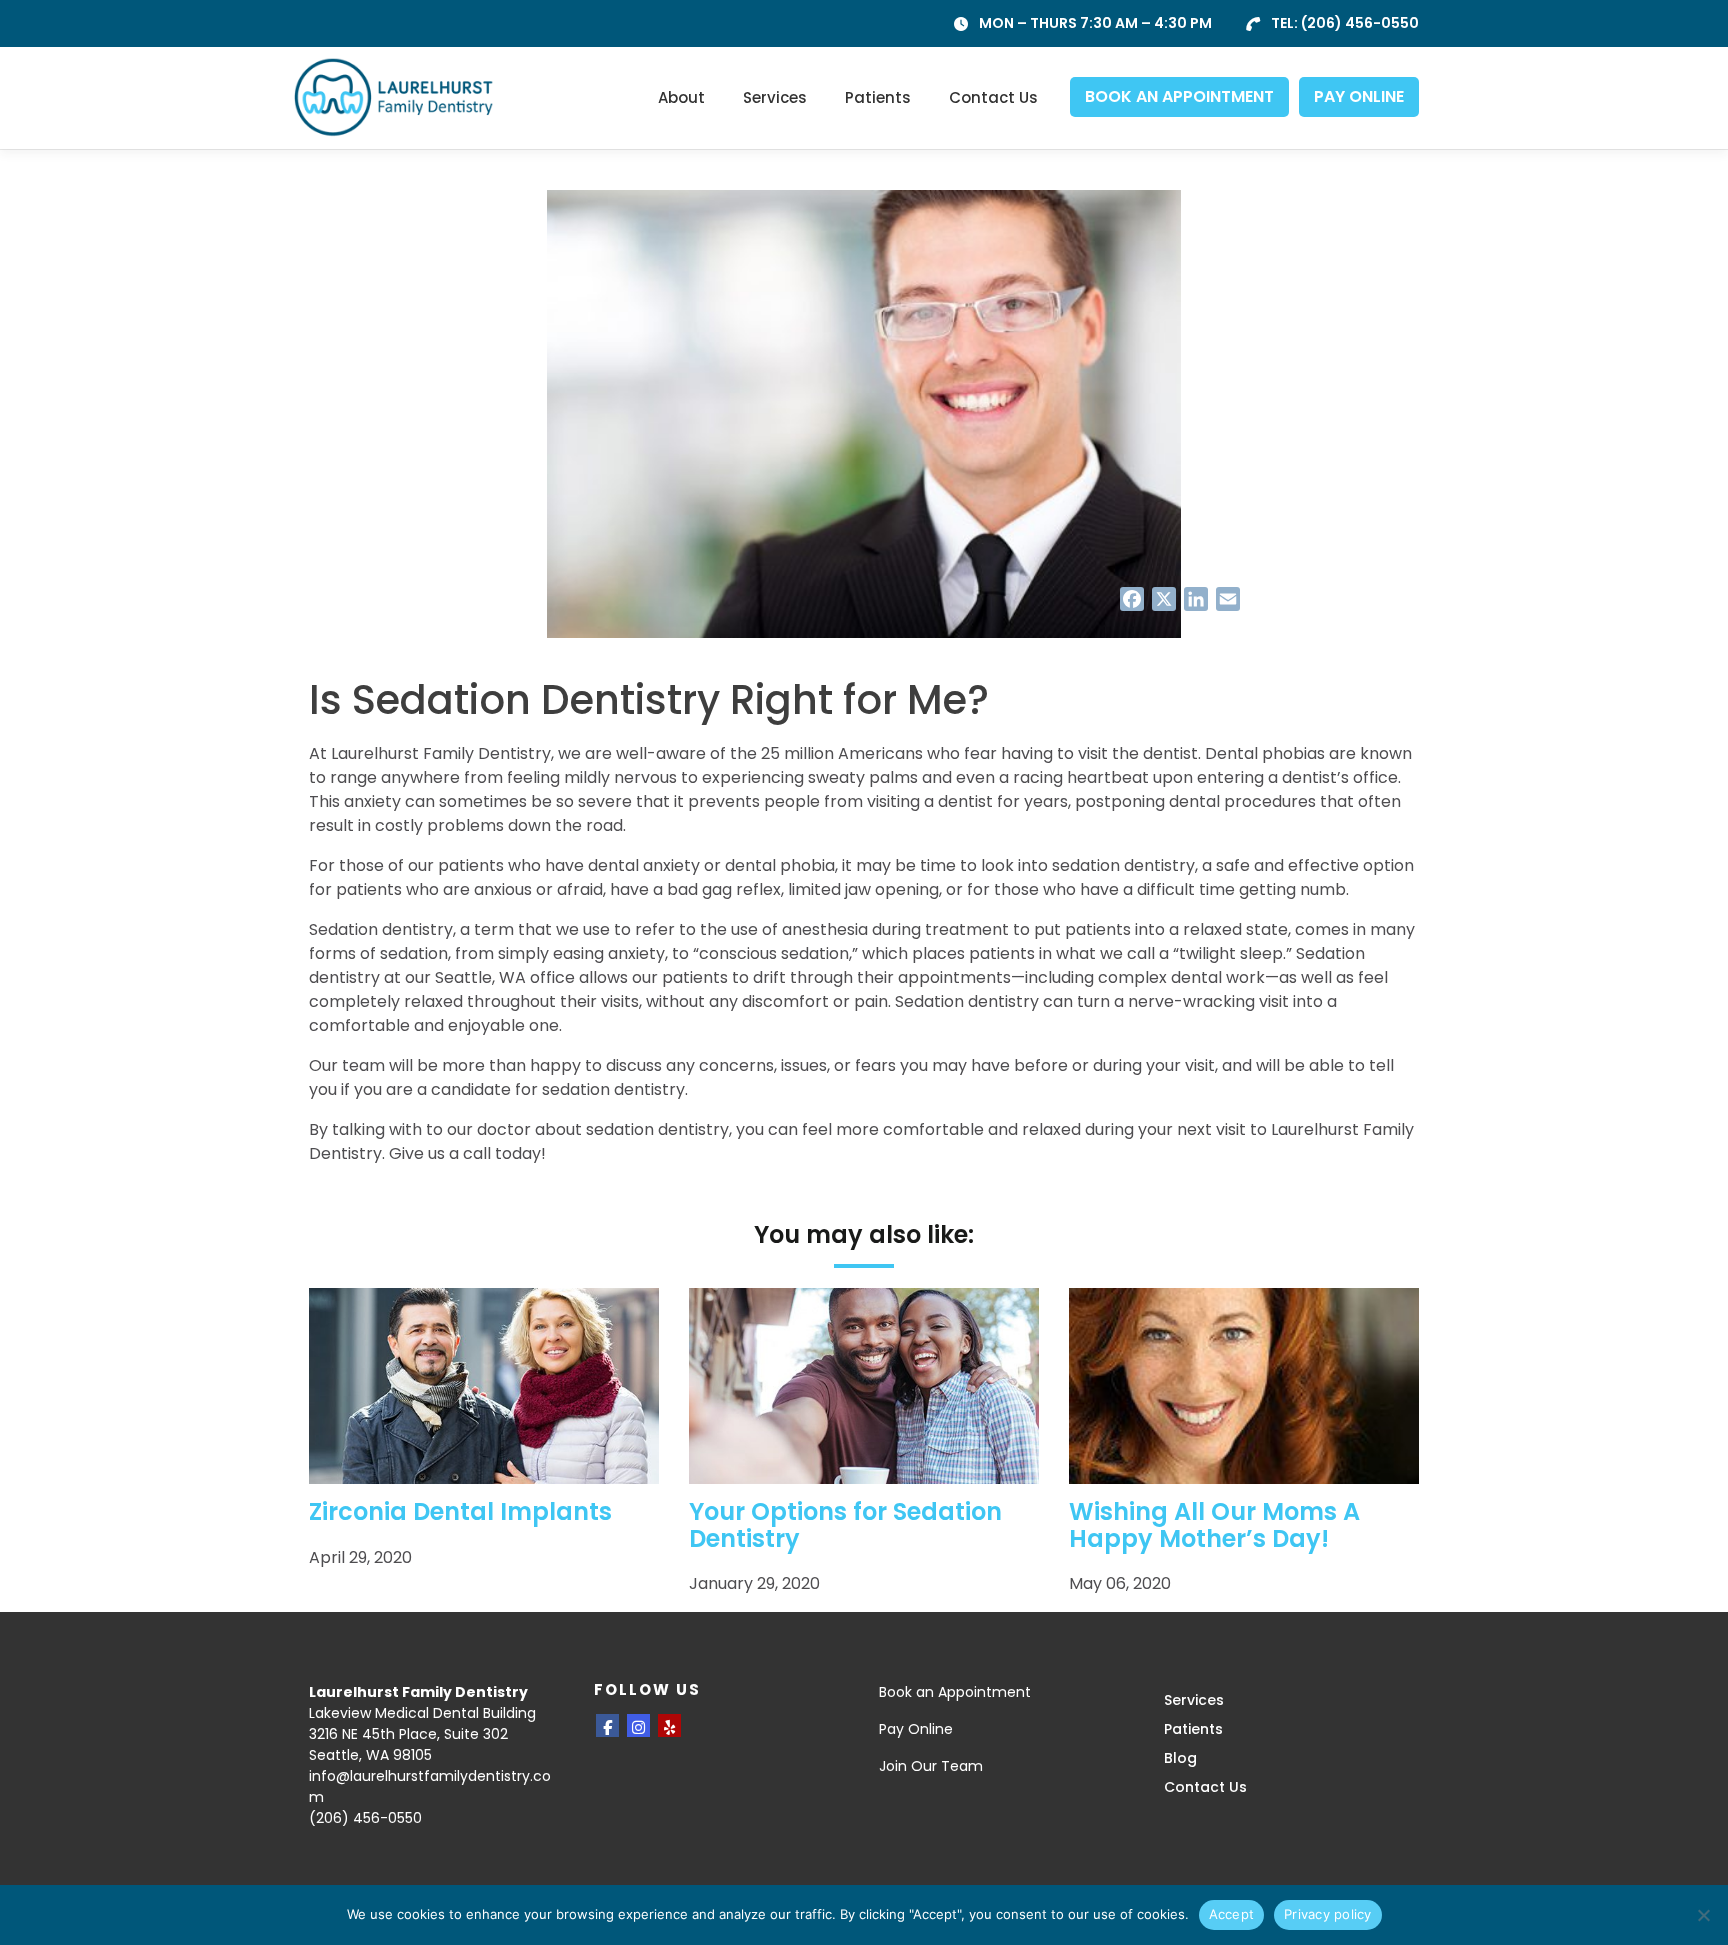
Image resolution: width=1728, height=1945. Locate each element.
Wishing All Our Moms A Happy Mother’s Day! (1214, 1524)
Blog (1180, 1758)
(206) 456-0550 (1360, 23)
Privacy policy (1328, 1914)
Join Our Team (931, 1766)
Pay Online (916, 1729)
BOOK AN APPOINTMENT (1179, 96)
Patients (878, 97)
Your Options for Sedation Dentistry (845, 1524)
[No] (1703, 1915)
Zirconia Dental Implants (460, 1511)
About (681, 97)
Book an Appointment (955, 1692)
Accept (1232, 1914)
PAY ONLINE (1359, 96)
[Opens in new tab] (607, 1725)
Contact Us (993, 97)
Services (775, 97)
